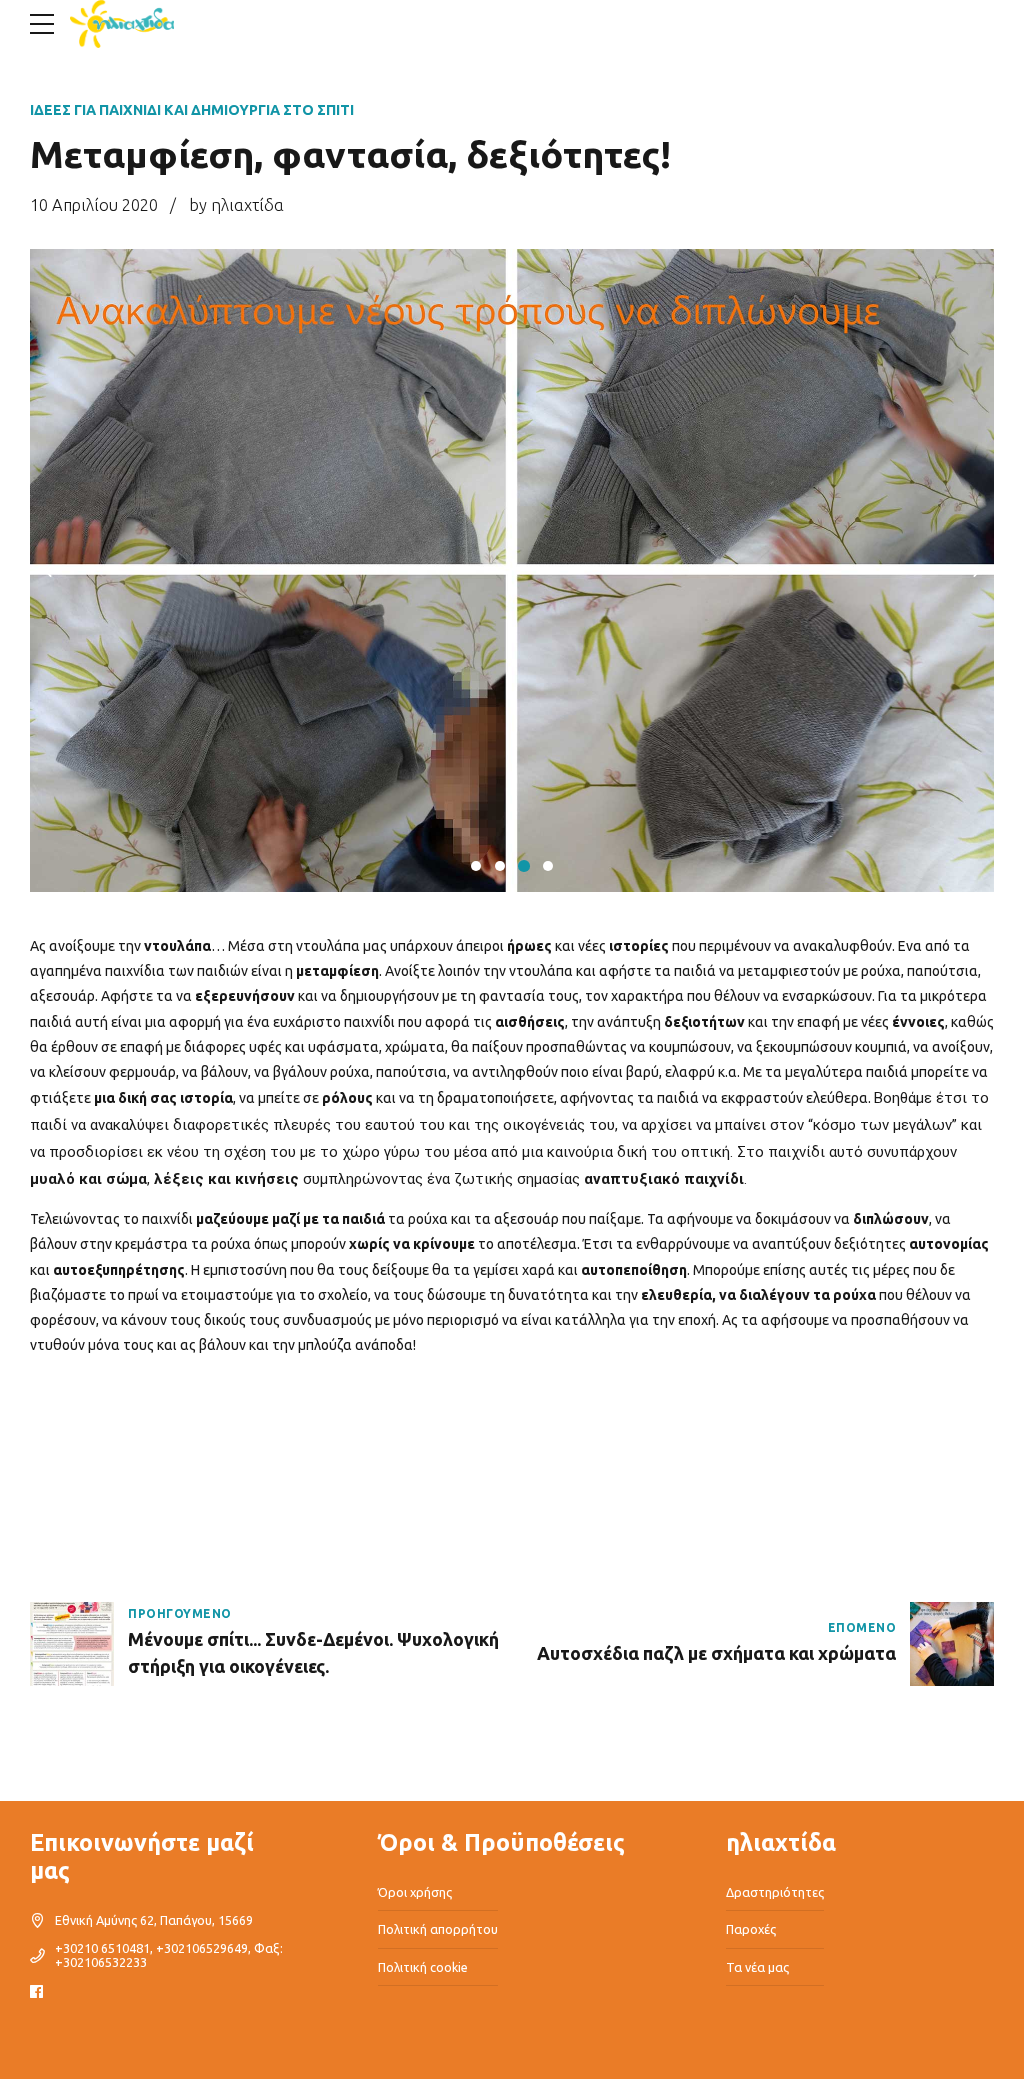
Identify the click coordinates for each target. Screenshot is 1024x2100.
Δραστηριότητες (775, 1892)
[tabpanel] (512, 570)
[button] (52, 571)
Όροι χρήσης (415, 1892)
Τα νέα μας (757, 1967)
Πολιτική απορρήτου (438, 1929)
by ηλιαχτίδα (236, 205)
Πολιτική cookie (423, 1967)
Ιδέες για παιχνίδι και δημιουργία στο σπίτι (192, 110)
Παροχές (751, 1929)
